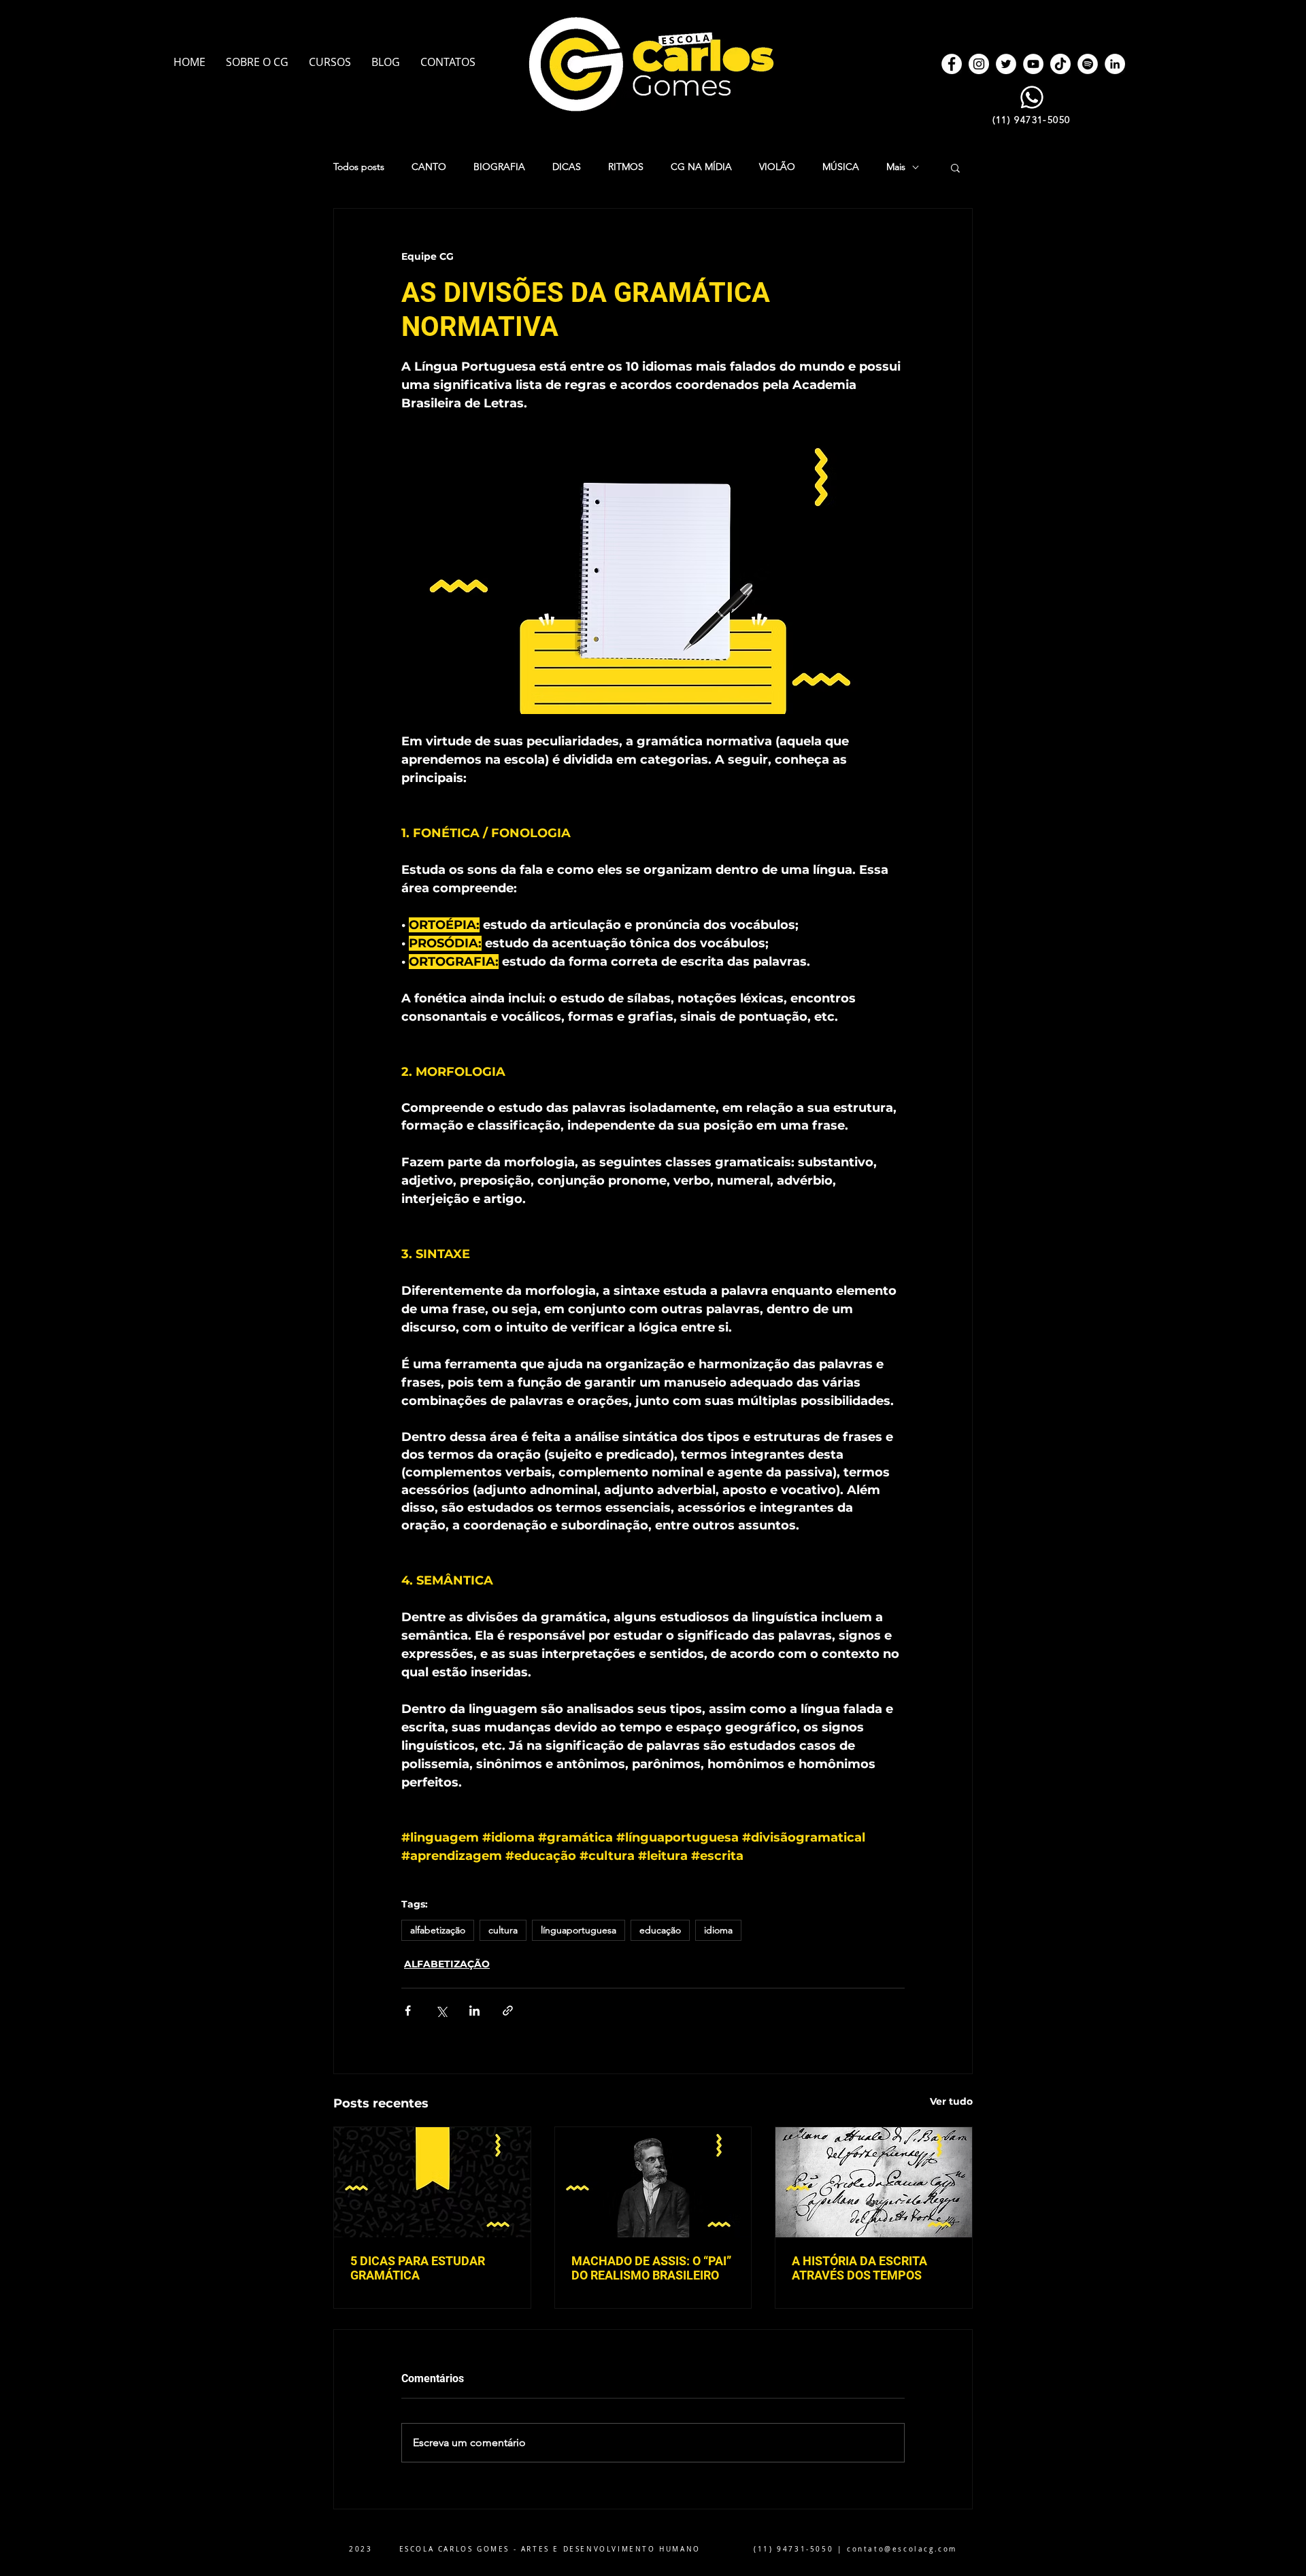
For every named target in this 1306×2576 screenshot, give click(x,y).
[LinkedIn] (1115, 64)
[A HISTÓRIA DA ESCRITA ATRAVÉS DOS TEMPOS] (874, 2182)
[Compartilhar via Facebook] (408, 2011)
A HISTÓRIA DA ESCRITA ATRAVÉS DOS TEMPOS (859, 2268)
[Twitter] (1006, 64)
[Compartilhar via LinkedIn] (474, 2011)
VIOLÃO (777, 167)
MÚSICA (841, 167)
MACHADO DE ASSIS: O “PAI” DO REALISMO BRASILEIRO (651, 2268)
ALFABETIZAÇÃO (447, 1964)
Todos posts (359, 167)
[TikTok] (1060, 64)
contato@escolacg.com (902, 2549)
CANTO (429, 167)
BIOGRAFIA (499, 167)
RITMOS (626, 167)
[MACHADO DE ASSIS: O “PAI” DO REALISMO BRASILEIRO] (653, 2182)
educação (660, 1930)
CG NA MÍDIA (701, 167)
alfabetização (438, 1930)
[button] (955, 167)
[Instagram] (979, 64)
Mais (896, 167)
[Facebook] (952, 64)
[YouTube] (1033, 64)
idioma (718, 1930)
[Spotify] (1088, 64)
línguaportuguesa (579, 1930)
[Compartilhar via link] (508, 2011)
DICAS (567, 167)
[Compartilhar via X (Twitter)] (441, 2011)
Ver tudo (951, 2101)
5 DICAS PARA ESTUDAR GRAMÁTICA (418, 2268)
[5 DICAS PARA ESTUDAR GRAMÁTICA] (432, 2182)
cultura (503, 1930)
